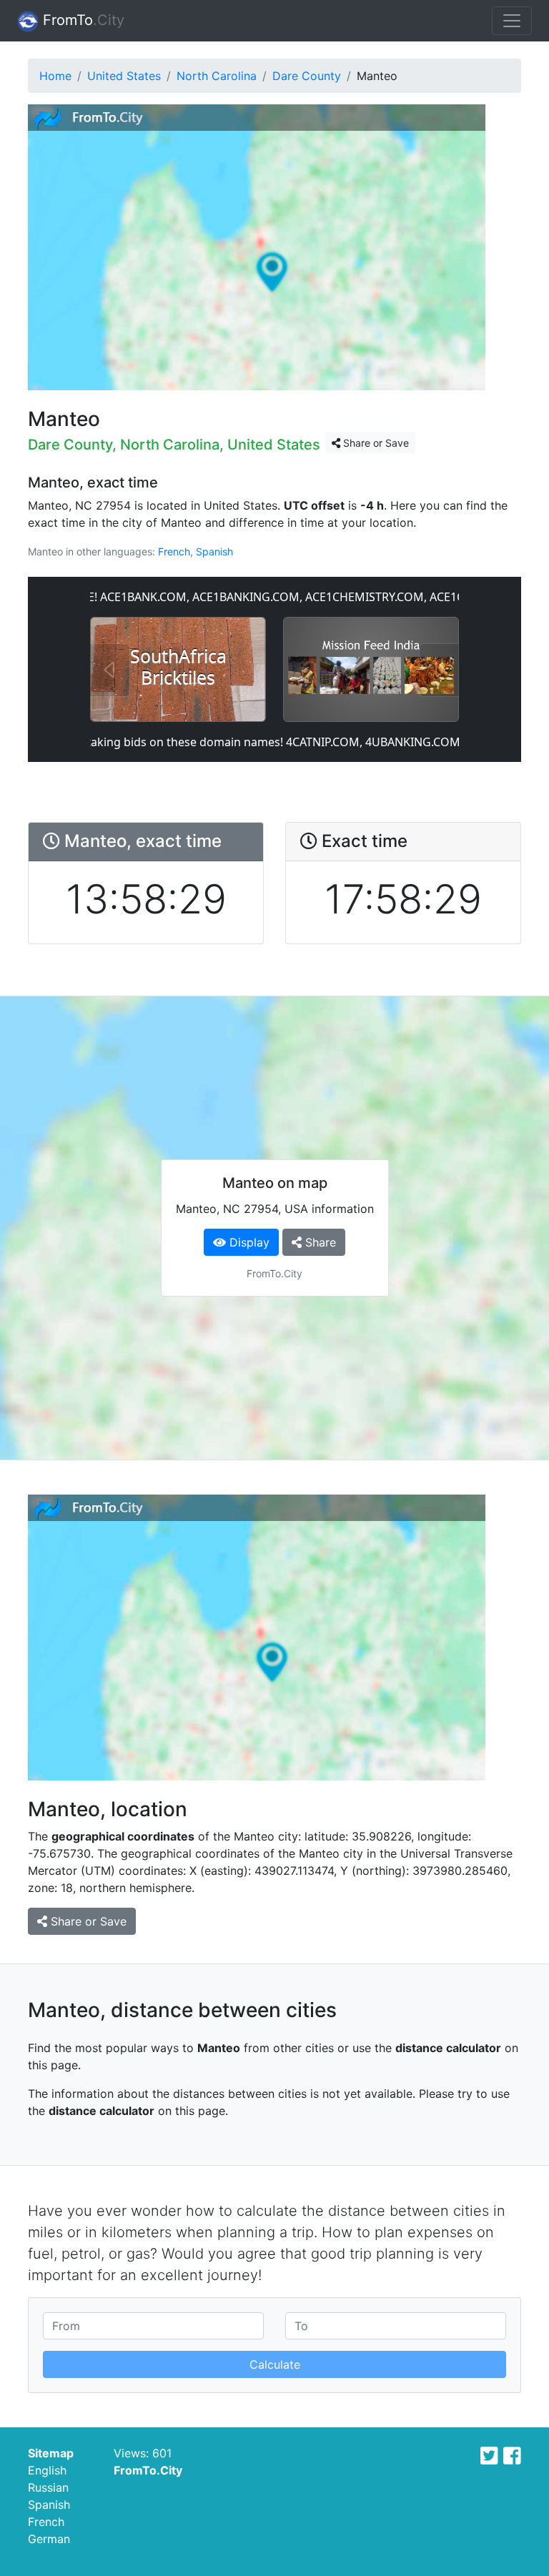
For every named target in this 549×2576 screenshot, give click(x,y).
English (47, 2470)
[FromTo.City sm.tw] (489, 2456)
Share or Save (375, 443)
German (49, 2539)
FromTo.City (148, 2470)
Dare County (307, 76)
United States (124, 76)
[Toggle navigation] (512, 21)
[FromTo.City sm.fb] (512, 2456)
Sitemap (51, 2453)
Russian (48, 2487)
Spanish (214, 551)
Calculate (275, 2364)
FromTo (81, 20)
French (174, 551)
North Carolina (217, 76)
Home (55, 76)
